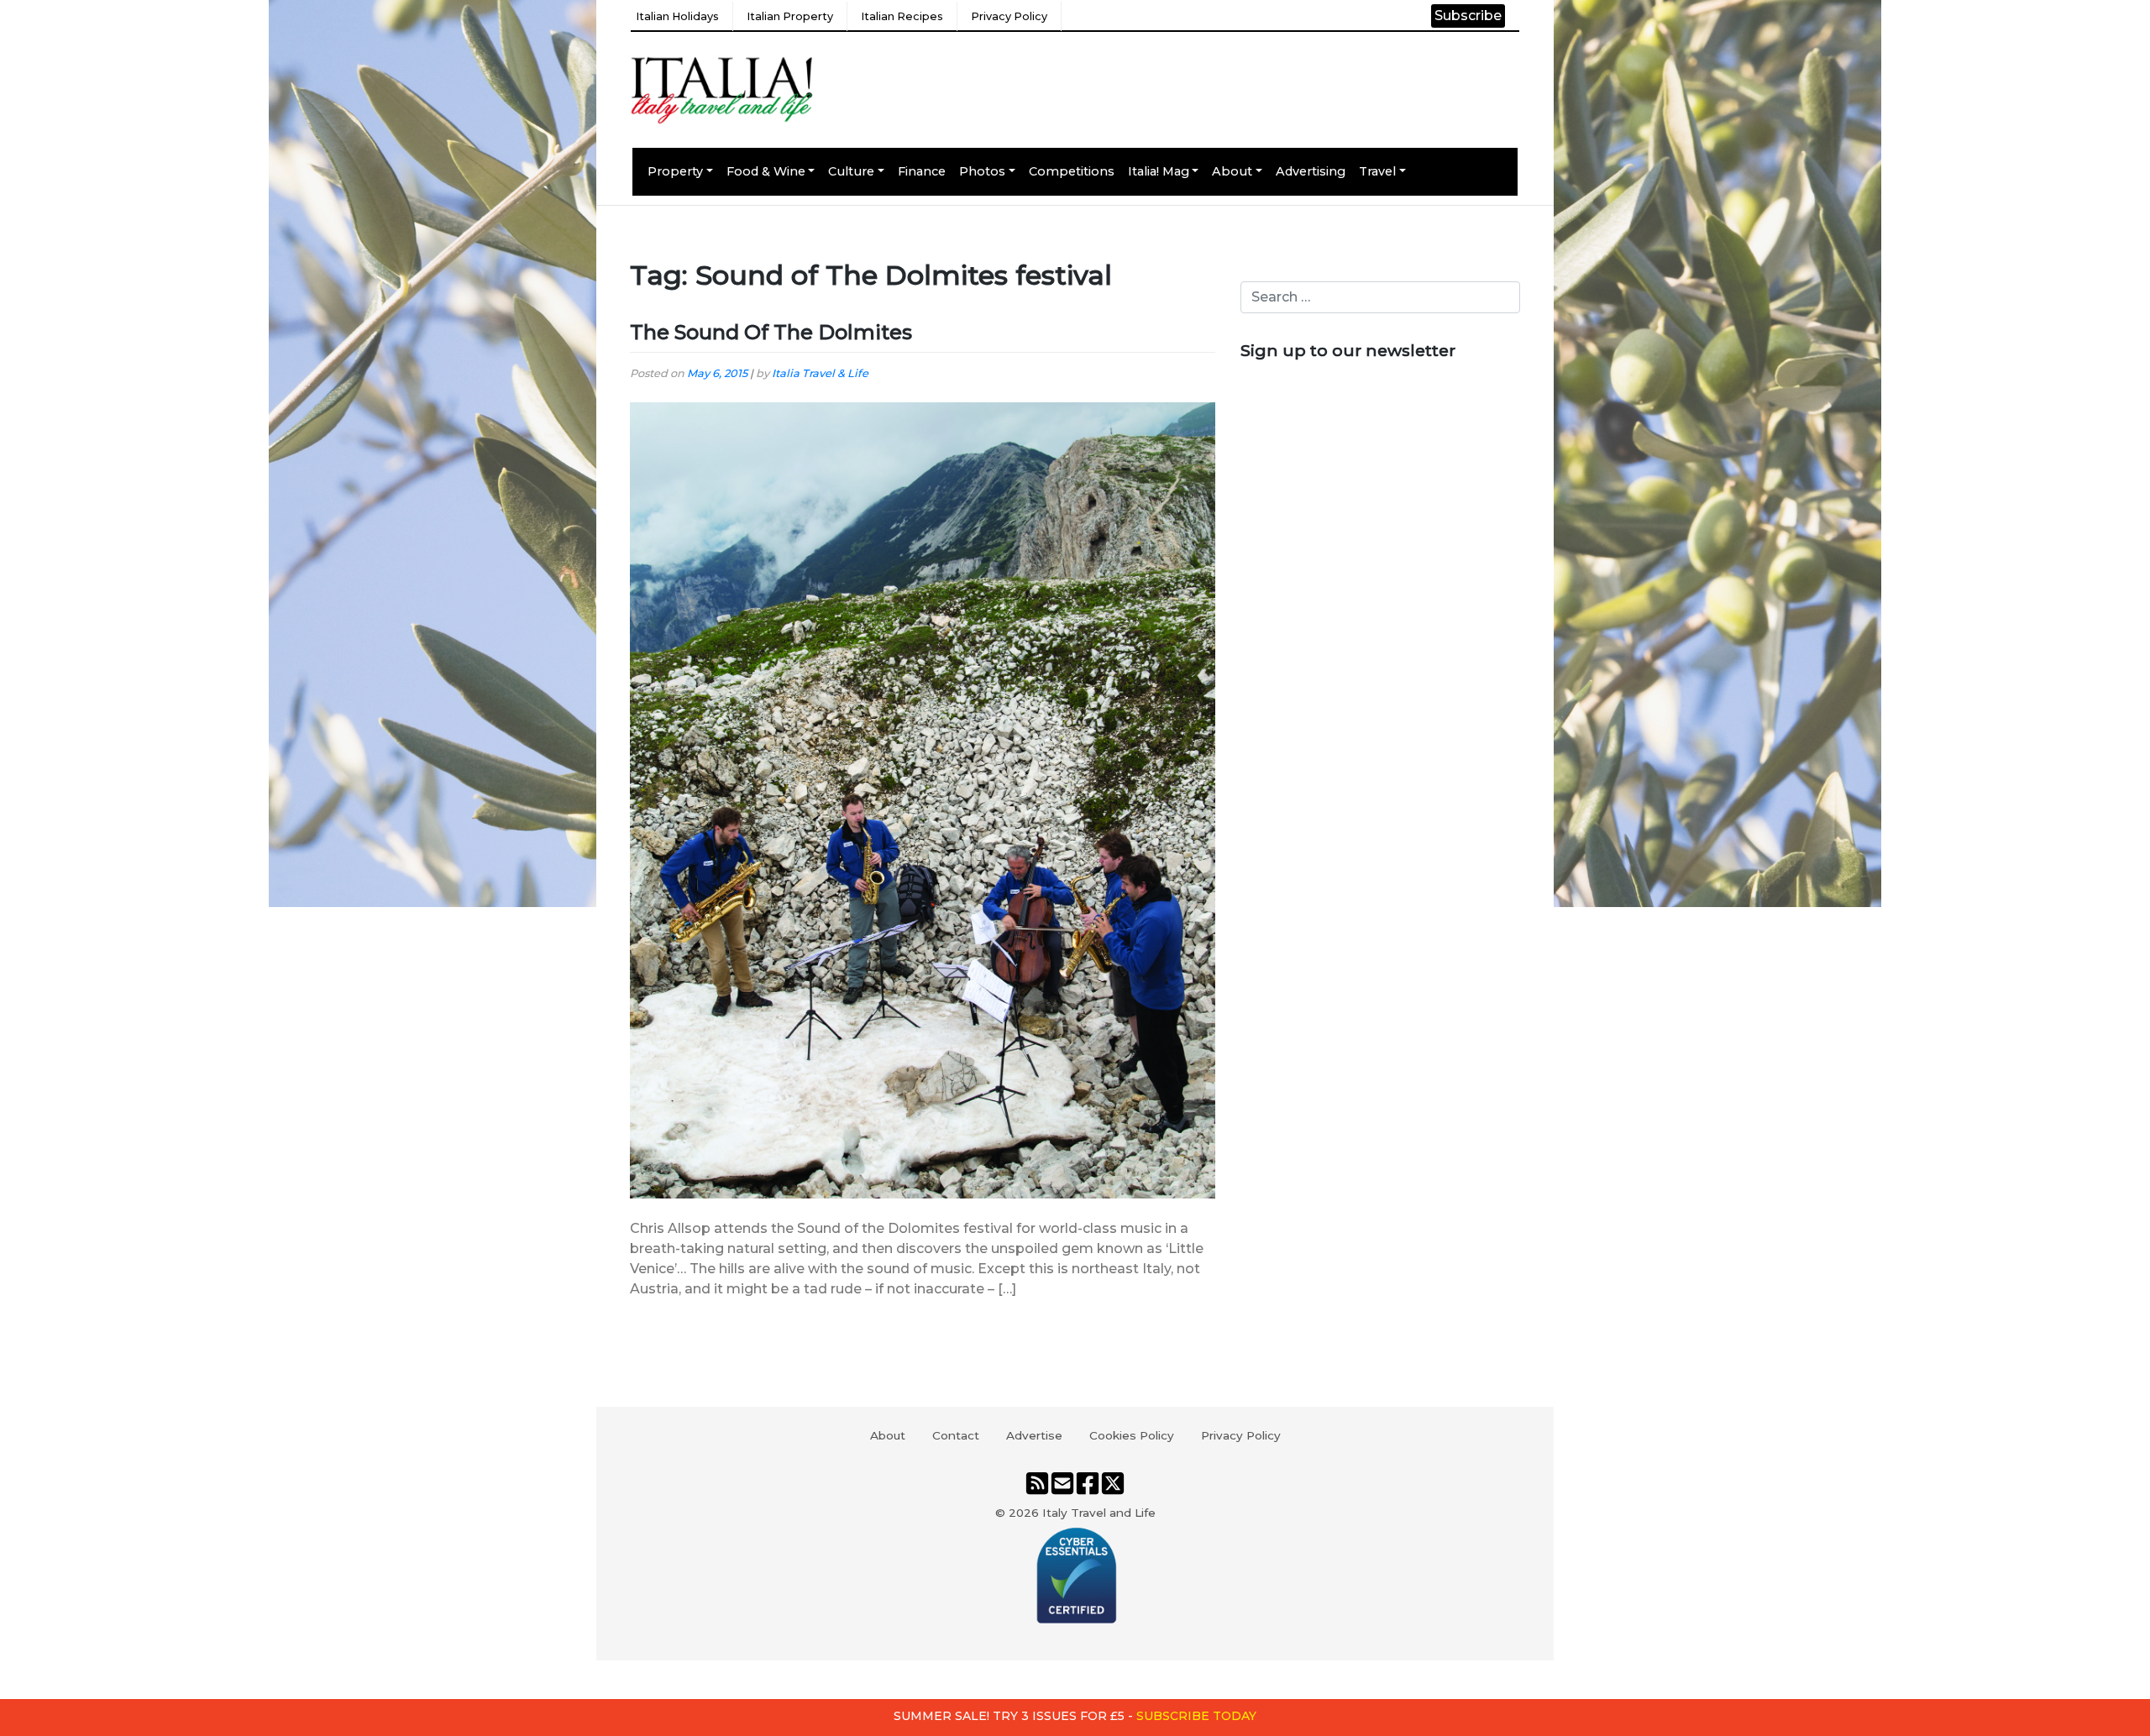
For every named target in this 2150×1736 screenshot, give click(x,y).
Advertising (1311, 171)
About (1232, 171)
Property (675, 171)
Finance (922, 171)
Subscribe (1468, 16)
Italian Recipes (902, 16)
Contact (956, 1435)
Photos (982, 171)
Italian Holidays (677, 16)
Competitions (1072, 171)
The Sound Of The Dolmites (771, 332)
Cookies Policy (1132, 1435)
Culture (851, 171)
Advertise (1034, 1435)
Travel (1377, 171)
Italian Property (790, 16)
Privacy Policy (1009, 16)
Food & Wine (766, 171)
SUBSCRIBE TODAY (1196, 1716)
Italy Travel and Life (1099, 1513)
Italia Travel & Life (820, 373)
